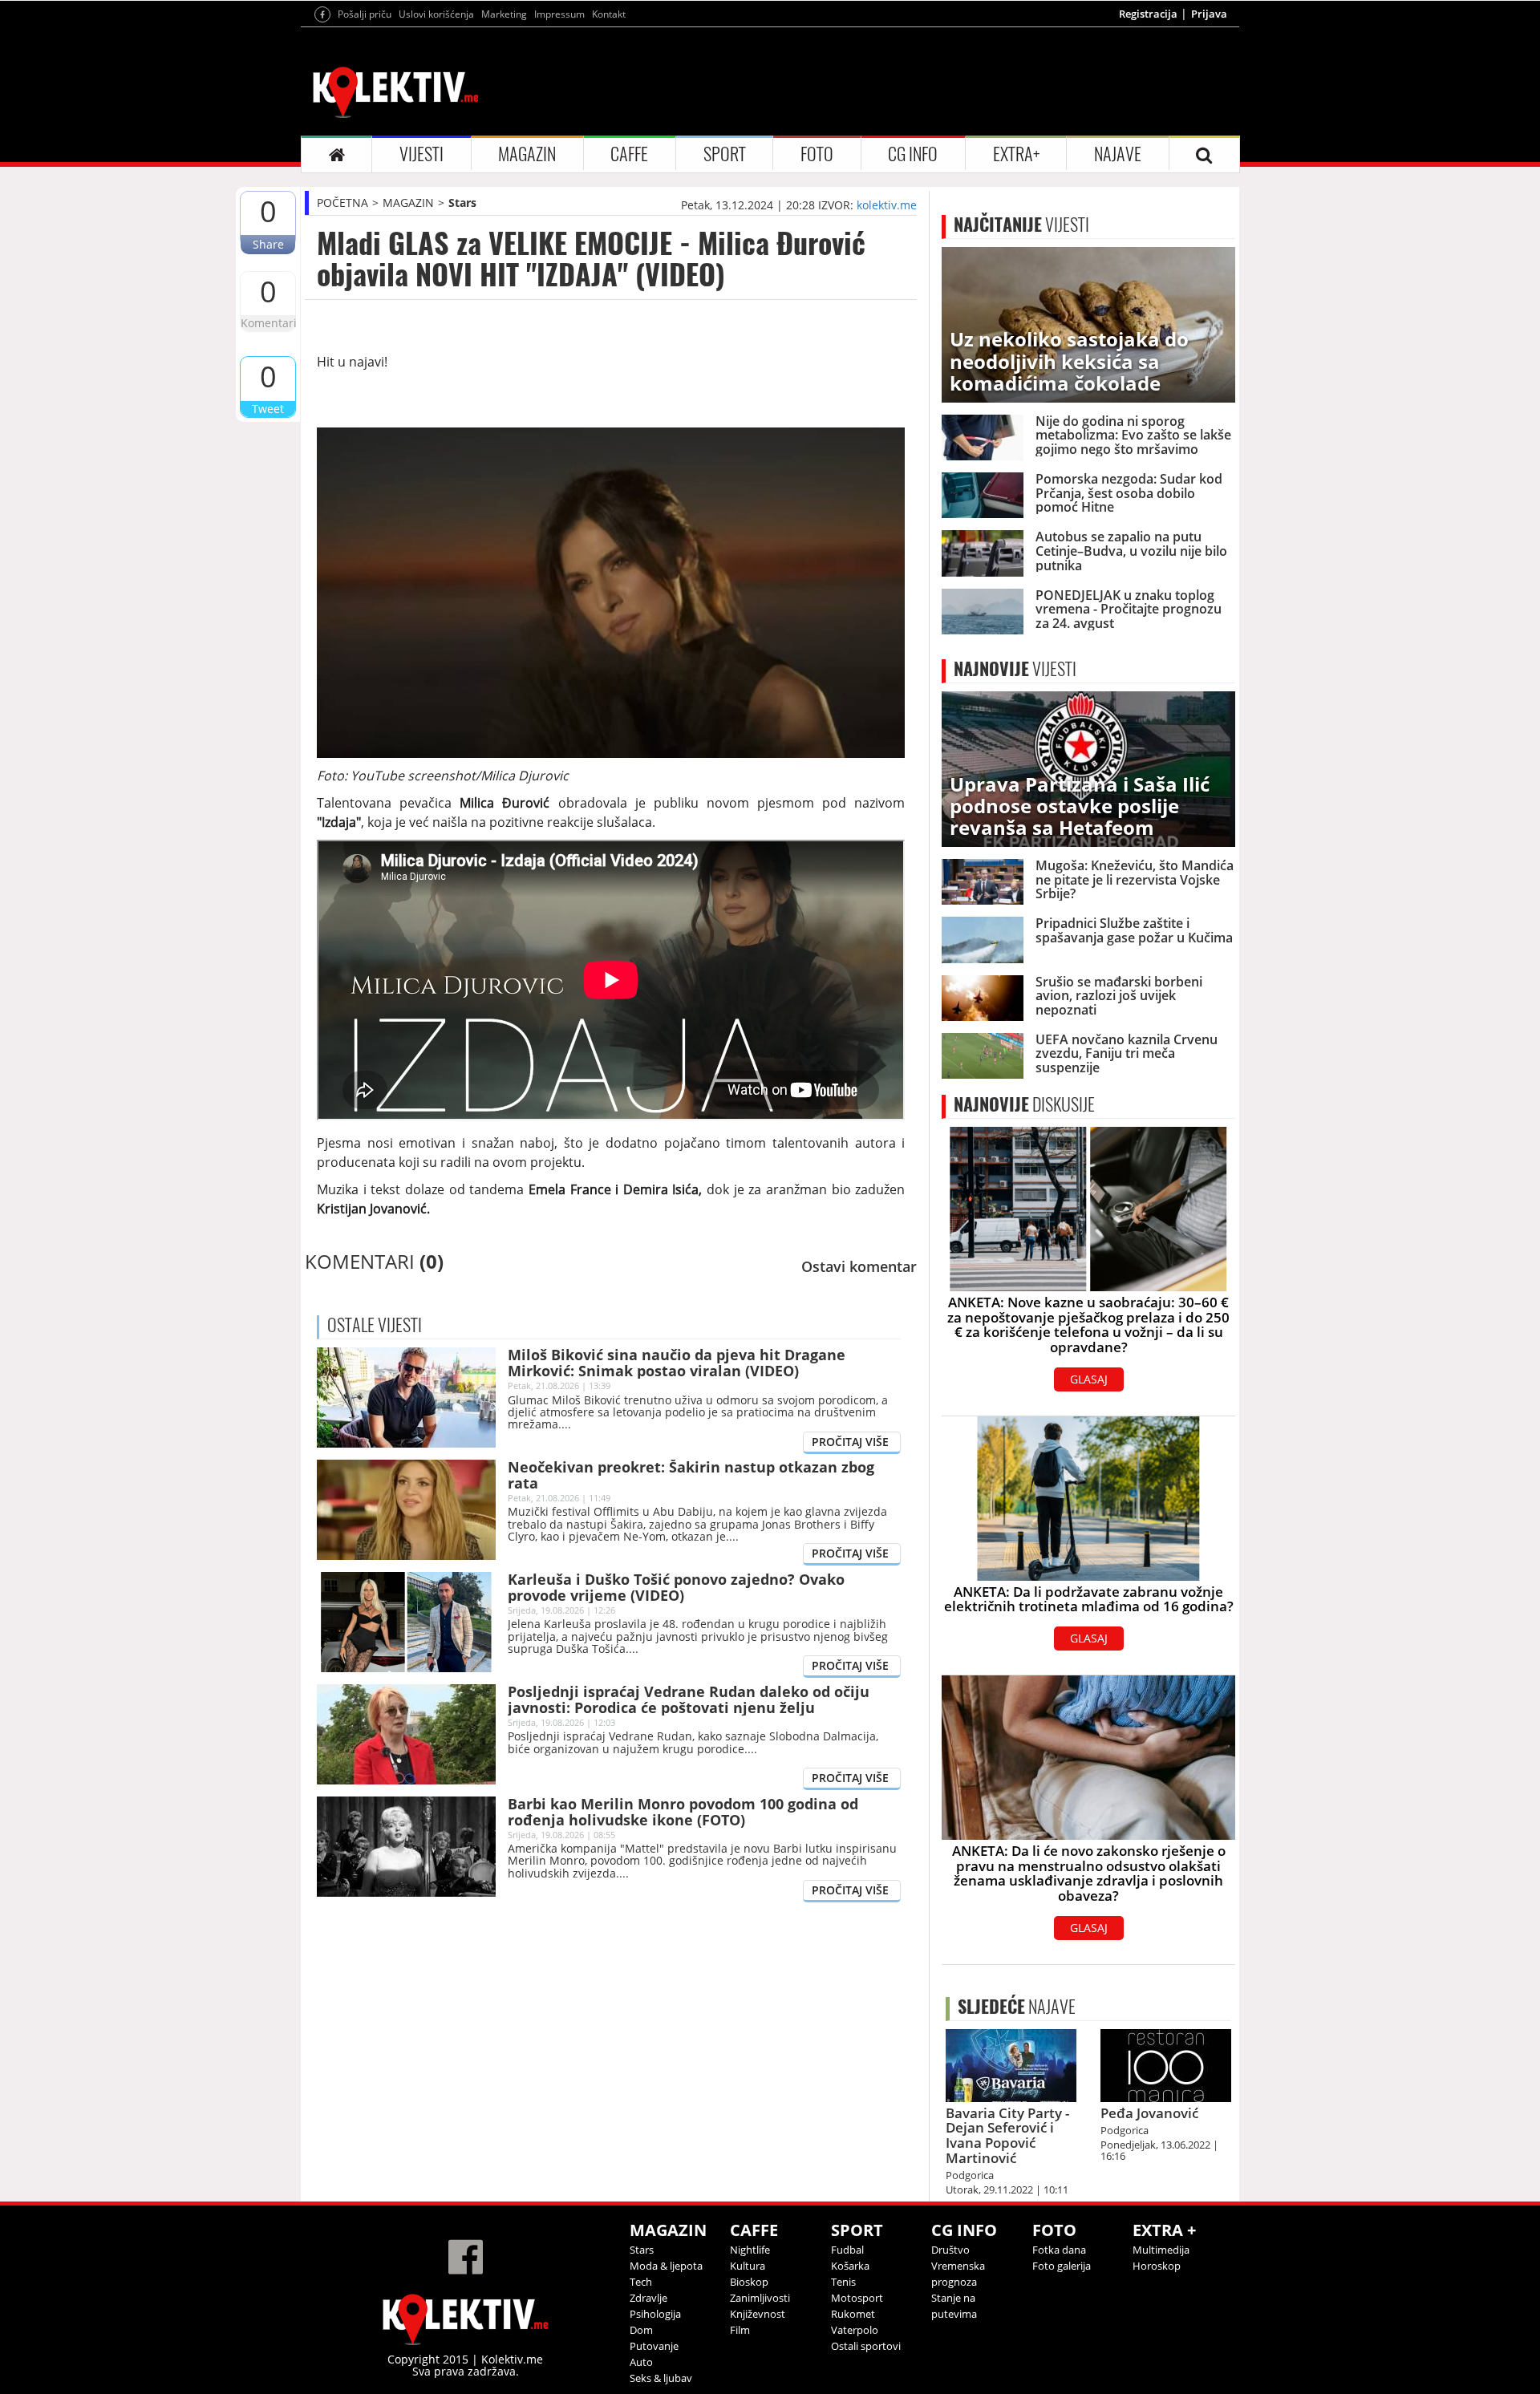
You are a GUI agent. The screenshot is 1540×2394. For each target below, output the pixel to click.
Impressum (559, 14)
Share (268, 244)
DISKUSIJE (1024, 1104)
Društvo (950, 2250)
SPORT (725, 154)
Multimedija (1161, 2250)
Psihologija (655, 2314)
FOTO (817, 154)
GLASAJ (1089, 1379)
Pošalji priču (365, 14)
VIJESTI (421, 154)
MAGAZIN (527, 154)
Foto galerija (1062, 2266)
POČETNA (342, 203)
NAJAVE (1118, 154)
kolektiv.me (887, 205)
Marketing (504, 14)
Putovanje (654, 2346)
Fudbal (847, 2250)
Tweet (268, 409)
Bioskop (749, 2282)
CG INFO (913, 154)
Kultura (748, 2266)
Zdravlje (648, 2298)
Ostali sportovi (866, 2346)
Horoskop (1157, 2266)
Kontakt (609, 14)
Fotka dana (1059, 2250)
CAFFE (629, 154)
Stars (462, 203)
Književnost (758, 2314)
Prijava (1209, 14)
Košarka (850, 2266)
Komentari (268, 323)
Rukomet (853, 2314)
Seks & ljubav (661, 2378)
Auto (641, 2362)
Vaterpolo (855, 2330)
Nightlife (750, 2250)
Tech (641, 2282)
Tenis (843, 2282)
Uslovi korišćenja (436, 14)
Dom (641, 2330)
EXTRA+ (1016, 154)
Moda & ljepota (666, 2266)
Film (740, 2330)
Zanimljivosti (760, 2298)
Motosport (857, 2298)
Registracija (1148, 14)
